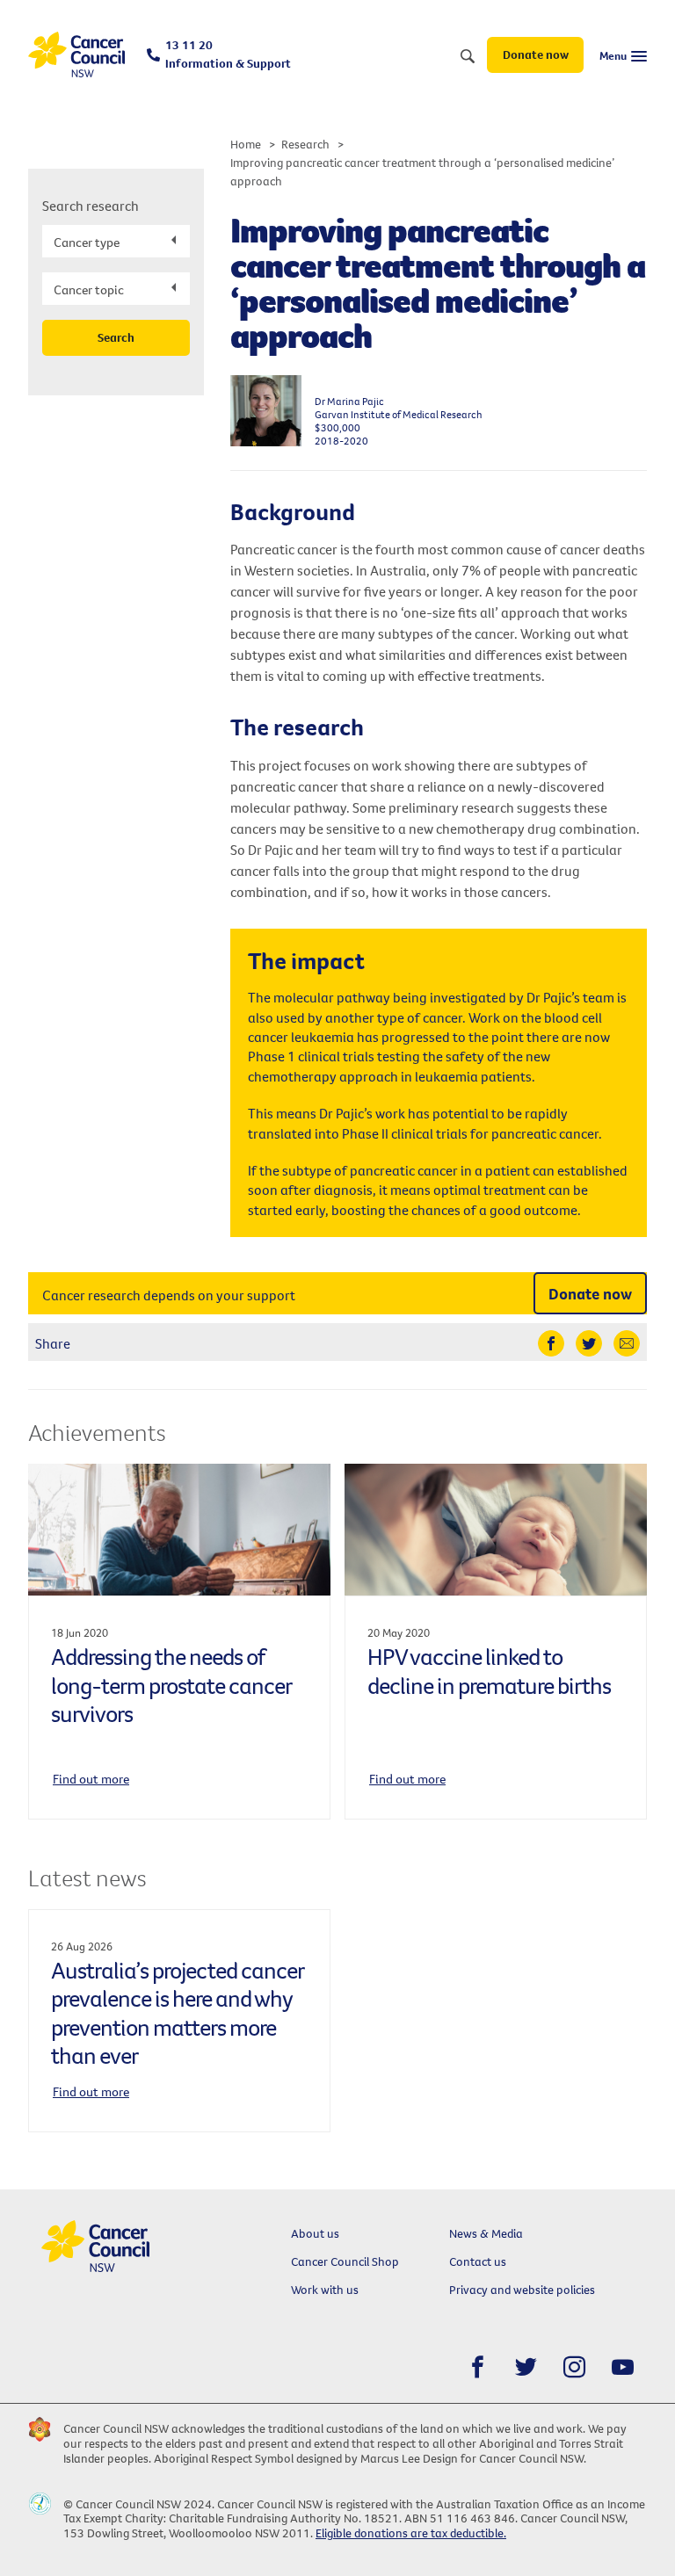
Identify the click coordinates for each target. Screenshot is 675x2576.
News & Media (486, 2233)
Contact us (478, 2261)
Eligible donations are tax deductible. (411, 2533)
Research (305, 144)
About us (315, 2233)
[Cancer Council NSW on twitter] (526, 2367)
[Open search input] (468, 57)
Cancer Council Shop (345, 2261)
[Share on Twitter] (589, 1343)
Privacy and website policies (522, 2290)
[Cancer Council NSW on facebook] (478, 2367)
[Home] (76, 55)
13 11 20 (228, 54)
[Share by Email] (627, 1343)
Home (246, 144)
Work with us (325, 2290)
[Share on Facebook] (551, 1343)
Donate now (536, 54)
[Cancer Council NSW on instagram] (574, 2367)
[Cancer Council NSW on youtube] (623, 2367)
